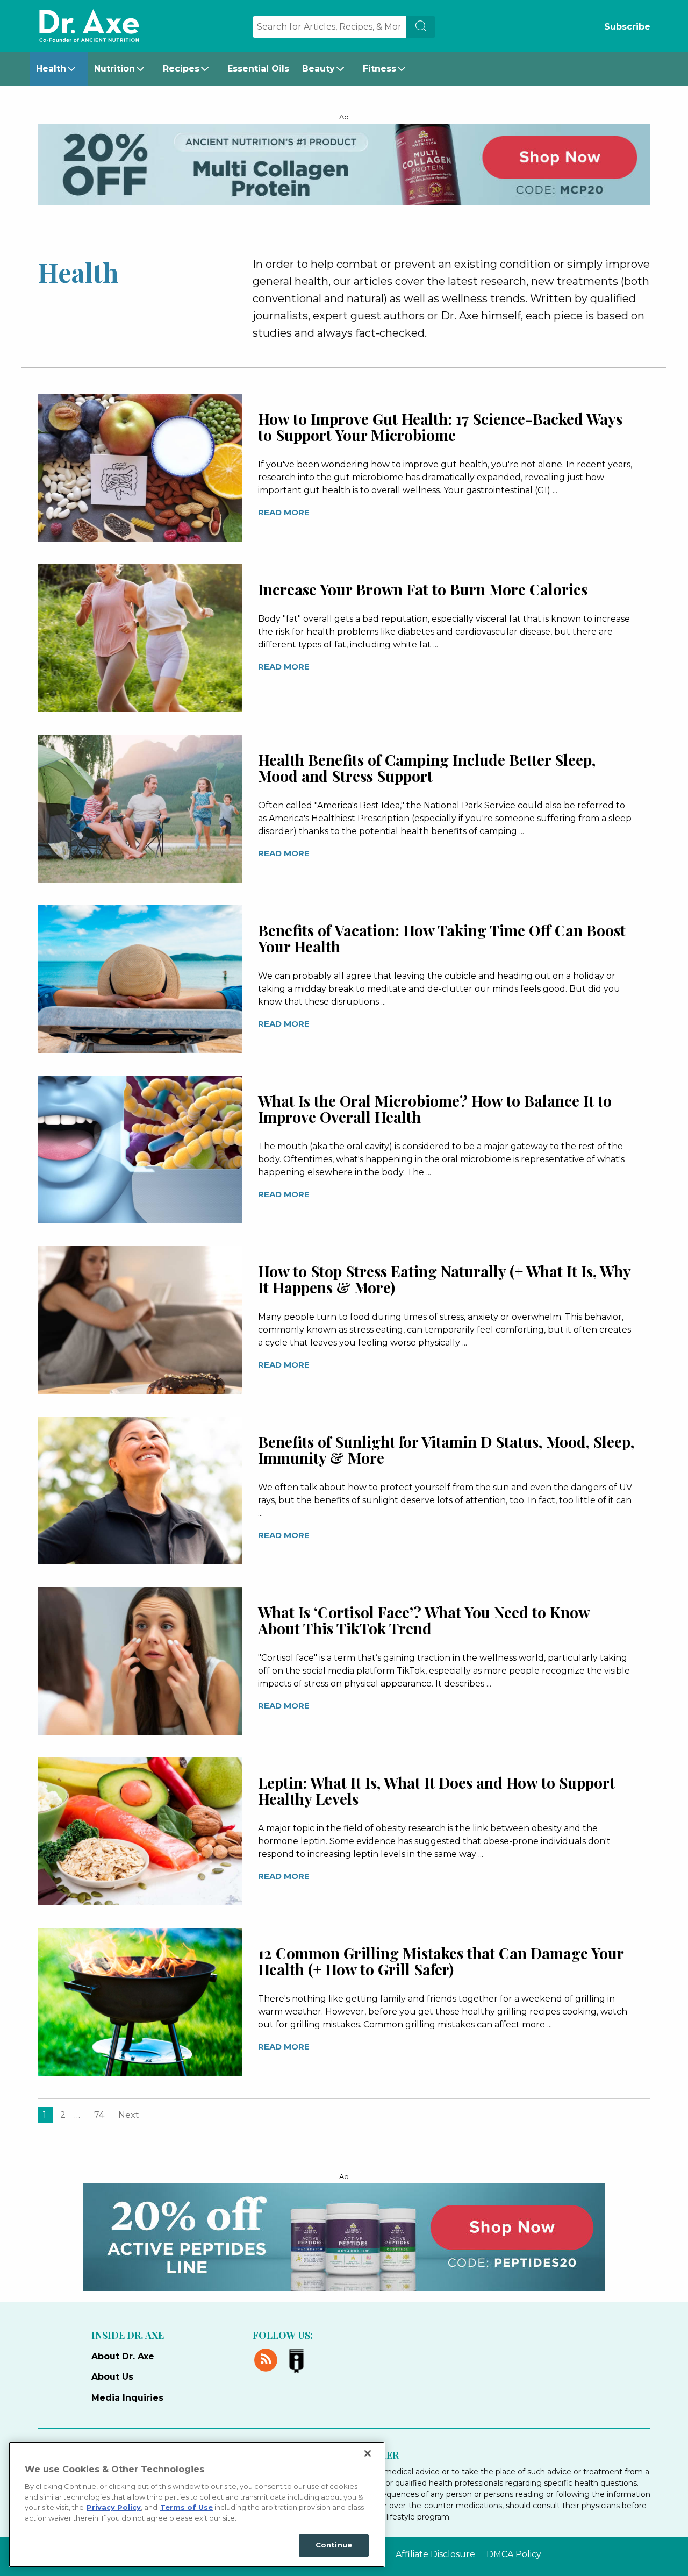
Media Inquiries (127, 2398)
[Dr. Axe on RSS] (268, 2358)
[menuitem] (59, 69)
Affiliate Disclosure (435, 2554)
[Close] (368, 2453)
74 (99, 2115)
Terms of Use (187, 2507)
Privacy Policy (114, 2507)
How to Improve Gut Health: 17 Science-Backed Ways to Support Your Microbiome (440, 427)
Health (51, 69)
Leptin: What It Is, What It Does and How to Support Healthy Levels (436, 1791)
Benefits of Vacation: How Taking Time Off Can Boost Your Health (442, 938)
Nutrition (114, 69)
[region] (197, 2504)
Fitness (379, 69)
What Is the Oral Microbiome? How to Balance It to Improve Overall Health (435, 1109)
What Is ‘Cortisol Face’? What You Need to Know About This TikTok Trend (424, 1620)
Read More (284, 512)
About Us (112, 2377)
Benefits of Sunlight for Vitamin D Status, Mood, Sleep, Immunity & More (446, 1450)
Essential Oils (258, 69)
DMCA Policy (514, 2554)
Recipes (181, 69)
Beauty (318, 69)
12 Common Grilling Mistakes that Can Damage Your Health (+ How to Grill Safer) (441, 1961)
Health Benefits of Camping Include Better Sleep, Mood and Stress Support (427, 768)
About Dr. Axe (123, 2356)
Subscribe (627, 27)
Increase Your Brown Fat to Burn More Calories (423, 589)
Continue (334, 2545)
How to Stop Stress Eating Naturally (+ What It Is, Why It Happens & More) (444, 1279)
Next (129, 2115)
